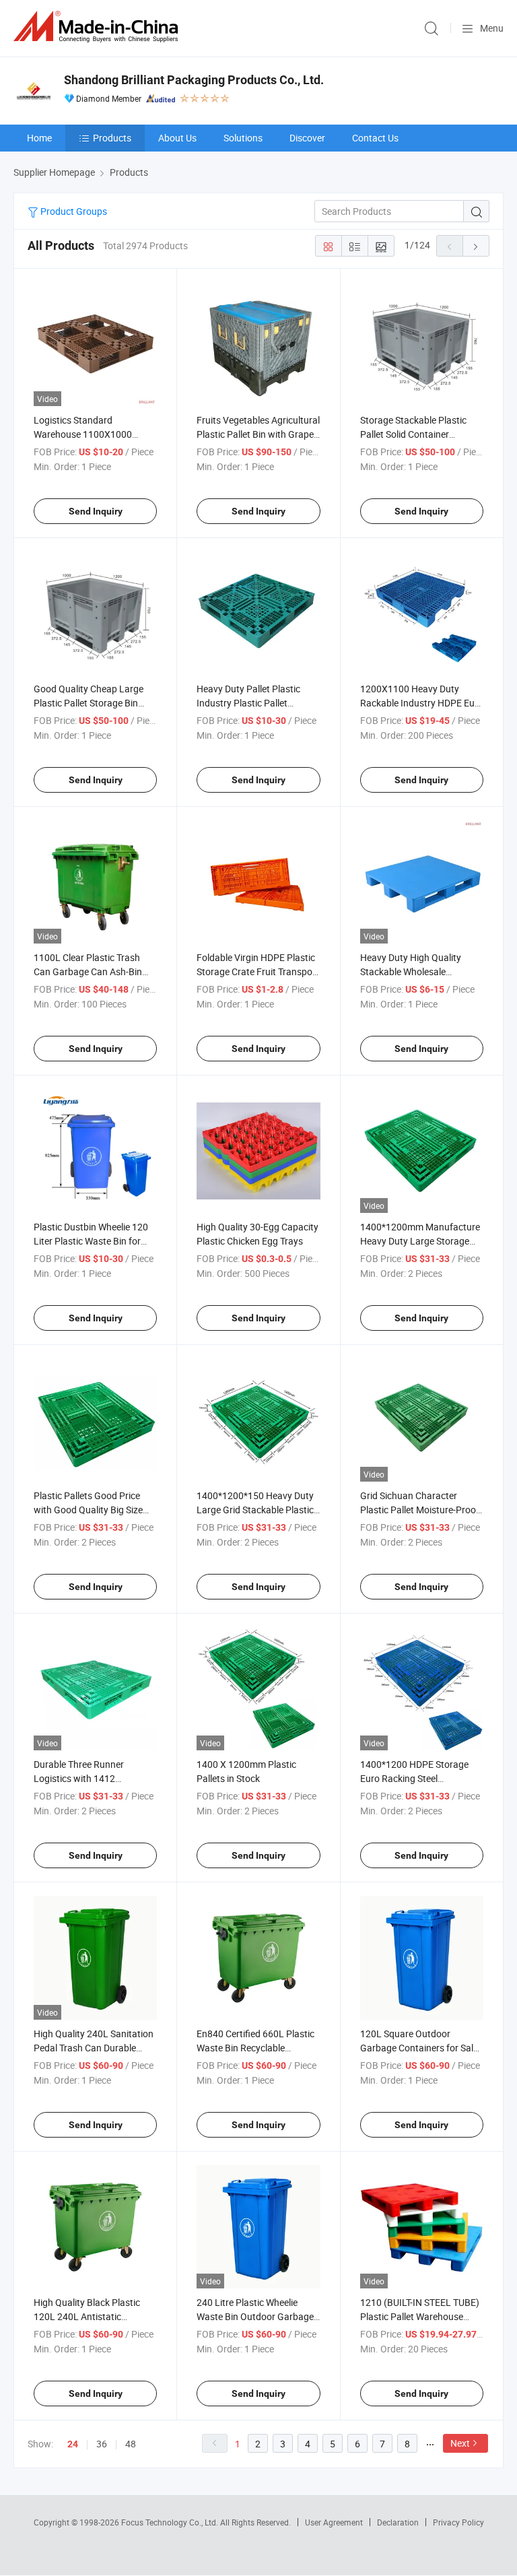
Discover (307, 138)
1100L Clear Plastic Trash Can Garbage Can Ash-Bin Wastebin (88, 971)
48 (131, 2444)
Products (112, 138)
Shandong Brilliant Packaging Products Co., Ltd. (194, 80)
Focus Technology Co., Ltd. (171, 2522)
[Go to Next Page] (476, 246)
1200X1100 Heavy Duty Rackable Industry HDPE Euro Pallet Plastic (422, 703)
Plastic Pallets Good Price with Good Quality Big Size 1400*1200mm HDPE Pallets (94, 1510)
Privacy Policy (458, 2522)
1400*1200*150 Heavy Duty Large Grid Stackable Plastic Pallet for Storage (255, 1510)
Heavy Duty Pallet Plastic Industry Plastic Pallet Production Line (248, 703)
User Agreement (334, 2522)
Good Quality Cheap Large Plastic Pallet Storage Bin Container (89, 703)
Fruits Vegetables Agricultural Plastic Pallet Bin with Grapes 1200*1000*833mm (258, 434)
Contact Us (375, 138)
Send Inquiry (96, 511)
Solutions (243, 138)
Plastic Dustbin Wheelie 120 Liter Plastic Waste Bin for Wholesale (91, 1241)
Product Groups (73, 211)
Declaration (398, 2522)
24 (73, 2444)
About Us (177, 138)
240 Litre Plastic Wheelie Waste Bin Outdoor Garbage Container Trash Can (255, 2316)
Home (39, 138)
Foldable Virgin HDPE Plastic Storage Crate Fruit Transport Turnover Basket (258, 971)
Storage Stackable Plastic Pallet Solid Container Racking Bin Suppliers (413, 434)
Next (460, 2443)
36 (102, 2444)
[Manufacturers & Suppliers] (98, 27)
